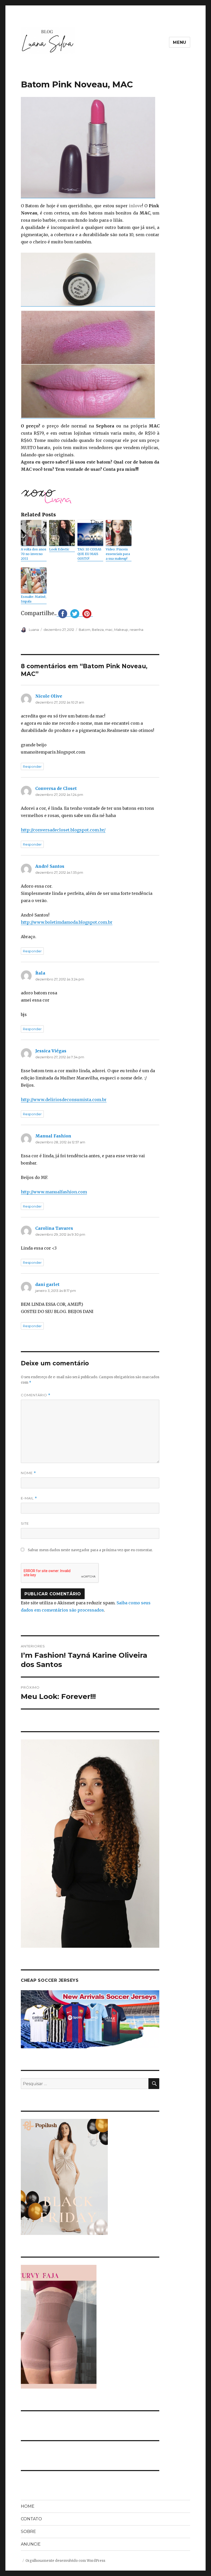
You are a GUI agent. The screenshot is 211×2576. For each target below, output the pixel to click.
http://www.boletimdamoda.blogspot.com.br (67, 922)
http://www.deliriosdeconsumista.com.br (64, 1100)
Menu (180, 42)
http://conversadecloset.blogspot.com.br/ (63, 830)
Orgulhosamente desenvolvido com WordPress (65, 2561)
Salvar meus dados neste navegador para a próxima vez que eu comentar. (90, 1550)
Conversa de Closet (56, 788)
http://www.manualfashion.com (54, 1192)
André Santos (50, 866)
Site (25, 1523)
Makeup (121, 630)
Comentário (36, 1395)
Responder (32, 766)
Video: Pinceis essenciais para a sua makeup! (118, 554)
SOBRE (28, 2532)
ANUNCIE (31, 2544)
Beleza (98, 630)
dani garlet (47, 1284)
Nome (28, 1473)
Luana (34, 630)
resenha (137, 630)
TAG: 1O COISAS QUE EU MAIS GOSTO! (89, 554)
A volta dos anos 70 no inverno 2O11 (34, 554)
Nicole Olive (49, 696)
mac (109, 630)
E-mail (29, 1498)
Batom (85, 630)
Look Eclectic (59, 549)
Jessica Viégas (51, 1051)
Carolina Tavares (54, 1228)
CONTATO (31, 2519)
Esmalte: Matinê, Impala (34, 599)
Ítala (40, 973)
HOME (28, 2506)
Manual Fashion (53, 1136)
